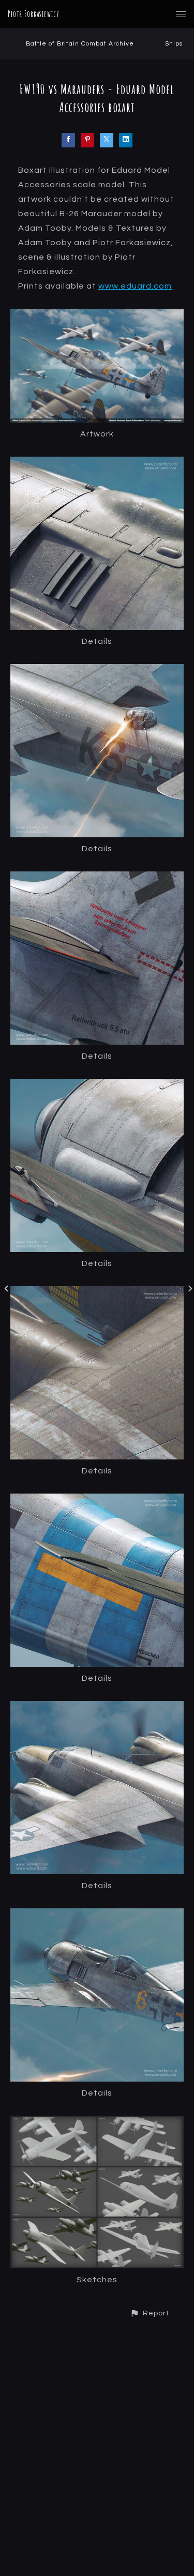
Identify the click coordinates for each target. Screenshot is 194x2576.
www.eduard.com (135, 286)
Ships (174, 44)
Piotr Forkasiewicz (34, 14)
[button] (150, 2313)
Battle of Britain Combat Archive (80, 44)
